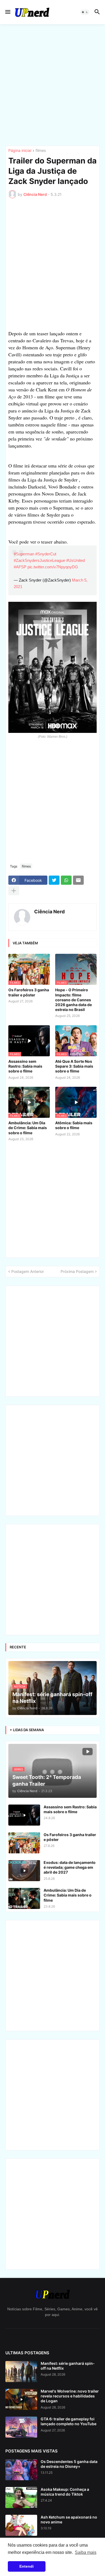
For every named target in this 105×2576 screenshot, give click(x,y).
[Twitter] (54, 880)
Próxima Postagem (77, 1271)
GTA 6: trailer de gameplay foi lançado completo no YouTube (69, 2421)
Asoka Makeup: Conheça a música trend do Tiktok (65, 2492)
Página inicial (20, 151)
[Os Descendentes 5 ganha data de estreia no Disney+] (21, 2470)
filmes (41, 151)
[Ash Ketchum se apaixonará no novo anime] (21, 2525)
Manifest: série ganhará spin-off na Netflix (68, 2366)
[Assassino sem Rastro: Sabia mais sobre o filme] (24, 1815)
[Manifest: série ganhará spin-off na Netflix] (21, 2372)
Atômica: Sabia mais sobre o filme (74, 1125)
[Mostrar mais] (14, 891)
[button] (7, 12)
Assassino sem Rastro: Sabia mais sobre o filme (25, 1066)
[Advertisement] (52, 85)
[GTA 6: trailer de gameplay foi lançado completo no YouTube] (21, 2427)
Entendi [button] (27, 2566)
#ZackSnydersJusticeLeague (39, 560)
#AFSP (20, 567)
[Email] (78, 880)
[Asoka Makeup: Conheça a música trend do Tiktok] (21, 2498)
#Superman (24, 554)
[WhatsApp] (66, 880)
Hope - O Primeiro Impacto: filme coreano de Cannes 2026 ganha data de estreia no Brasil (73, 1000)
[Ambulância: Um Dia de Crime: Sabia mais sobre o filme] (24, 1898)
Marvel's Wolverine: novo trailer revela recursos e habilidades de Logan (70, 2396)
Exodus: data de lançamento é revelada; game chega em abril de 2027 (70, 1867)
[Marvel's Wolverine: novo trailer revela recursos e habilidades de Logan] (21, 2399)
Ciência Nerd (49, 912)
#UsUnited (76, 560)
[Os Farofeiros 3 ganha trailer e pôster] (24, 1843)
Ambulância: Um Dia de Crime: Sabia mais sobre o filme (28, 1128)
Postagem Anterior (28, 1271)
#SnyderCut (46, 554)
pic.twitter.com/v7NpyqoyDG (53, 567)
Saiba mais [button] (86, 2552)
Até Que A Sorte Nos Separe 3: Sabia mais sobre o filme (74, 1066)
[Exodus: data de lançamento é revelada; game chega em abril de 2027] (24, 1871)
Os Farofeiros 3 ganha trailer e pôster (29, 992)
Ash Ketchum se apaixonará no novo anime (69, 2519)
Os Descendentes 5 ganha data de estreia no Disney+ (69, 2464)
